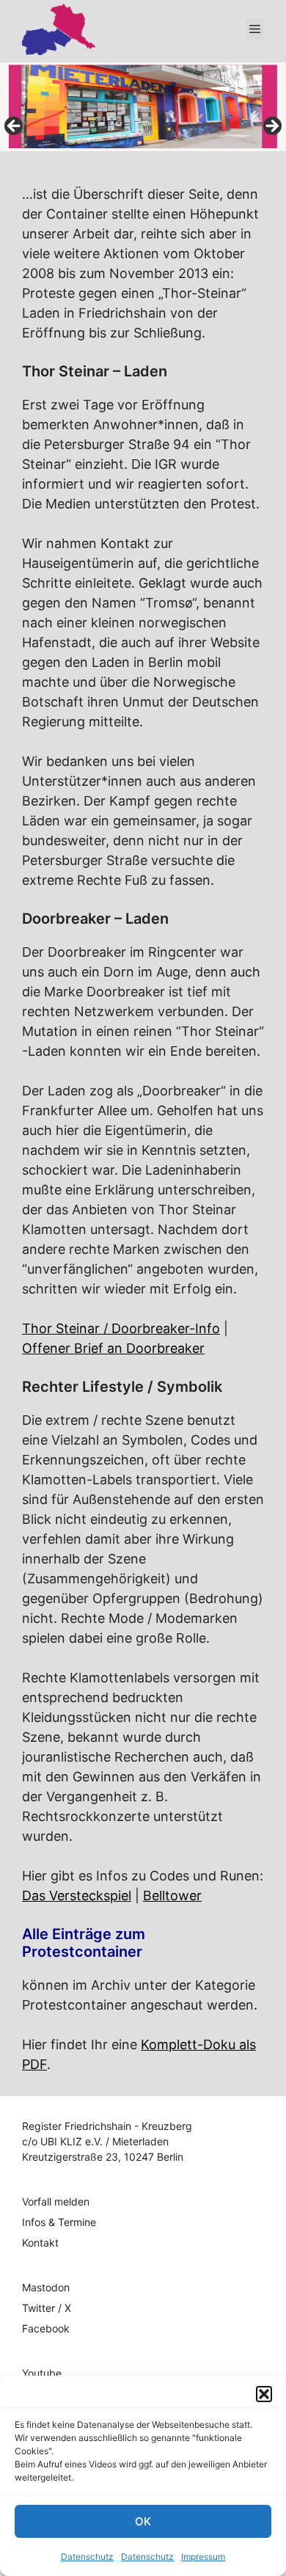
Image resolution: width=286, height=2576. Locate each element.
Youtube (42, 2373)
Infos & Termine (59, 2222)
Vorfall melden (56, 2201)
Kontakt (40, 2243)
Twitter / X (47, 2308)
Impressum (203, 2557)
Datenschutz (87, 2557)
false (15, 127)
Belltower (172, 1895)
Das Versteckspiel (77, 1895)
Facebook (46, 2328)
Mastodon (46, 2287)
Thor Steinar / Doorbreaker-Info (121, 1328)
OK (143, 2521)
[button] (264, 2394)
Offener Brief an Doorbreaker (113, 1348)
